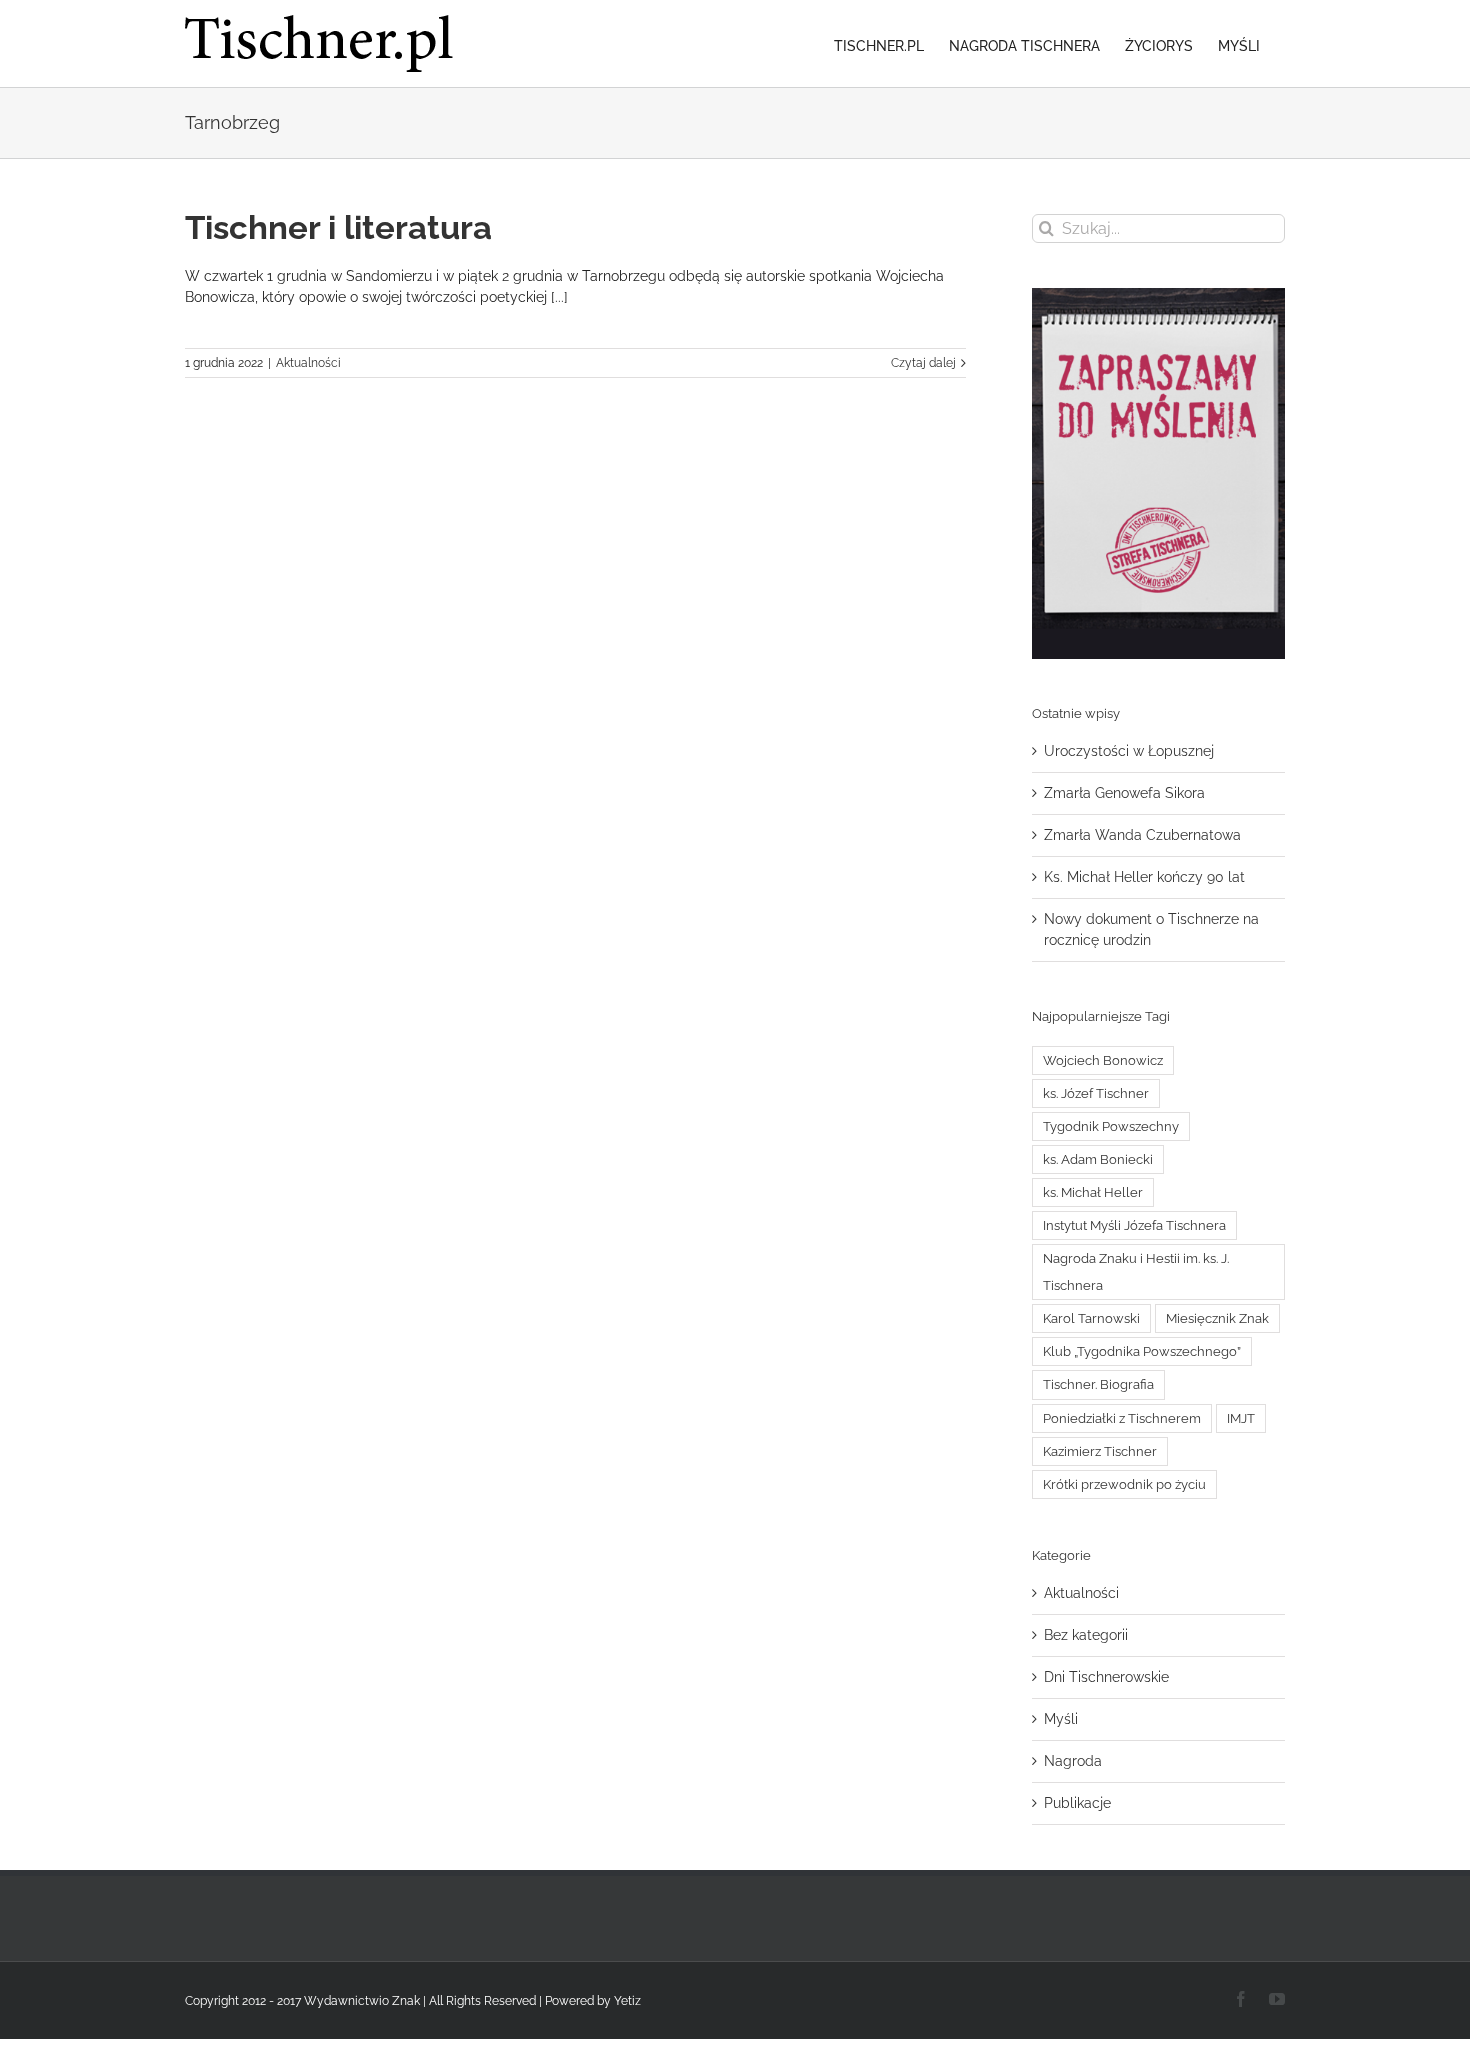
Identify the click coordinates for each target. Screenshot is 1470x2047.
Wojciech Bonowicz (1103, 1060)
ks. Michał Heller (1093, 1192)
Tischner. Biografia (1098, 1384)
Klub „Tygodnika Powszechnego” (1142, 1351)
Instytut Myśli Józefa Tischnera (1134, 1225)
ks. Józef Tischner (1096, 1093)
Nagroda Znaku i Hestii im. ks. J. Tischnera (1136, 1272)
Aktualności (308, 363)
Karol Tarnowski (1091, 1318)
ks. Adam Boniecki (1098, 1159)
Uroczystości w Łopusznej (1129, 751)
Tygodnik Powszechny (1111, 1126)
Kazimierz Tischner (1100, 1451)
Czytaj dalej (923, 363)
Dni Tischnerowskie (1106, 1677)
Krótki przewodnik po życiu (1124, 1484)
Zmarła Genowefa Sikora (1124, 793)
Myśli (1061, 1719)
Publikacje (1077, 1803)
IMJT (1241, 1418)
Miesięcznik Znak (1217, 1318)
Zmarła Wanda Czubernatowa (1142, 835)
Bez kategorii (1086, 1635)
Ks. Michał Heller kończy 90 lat (1144, 877)
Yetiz (627, 2001)
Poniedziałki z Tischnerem (1122, 1418)
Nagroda (1073, 1761)
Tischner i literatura (338, 227)
